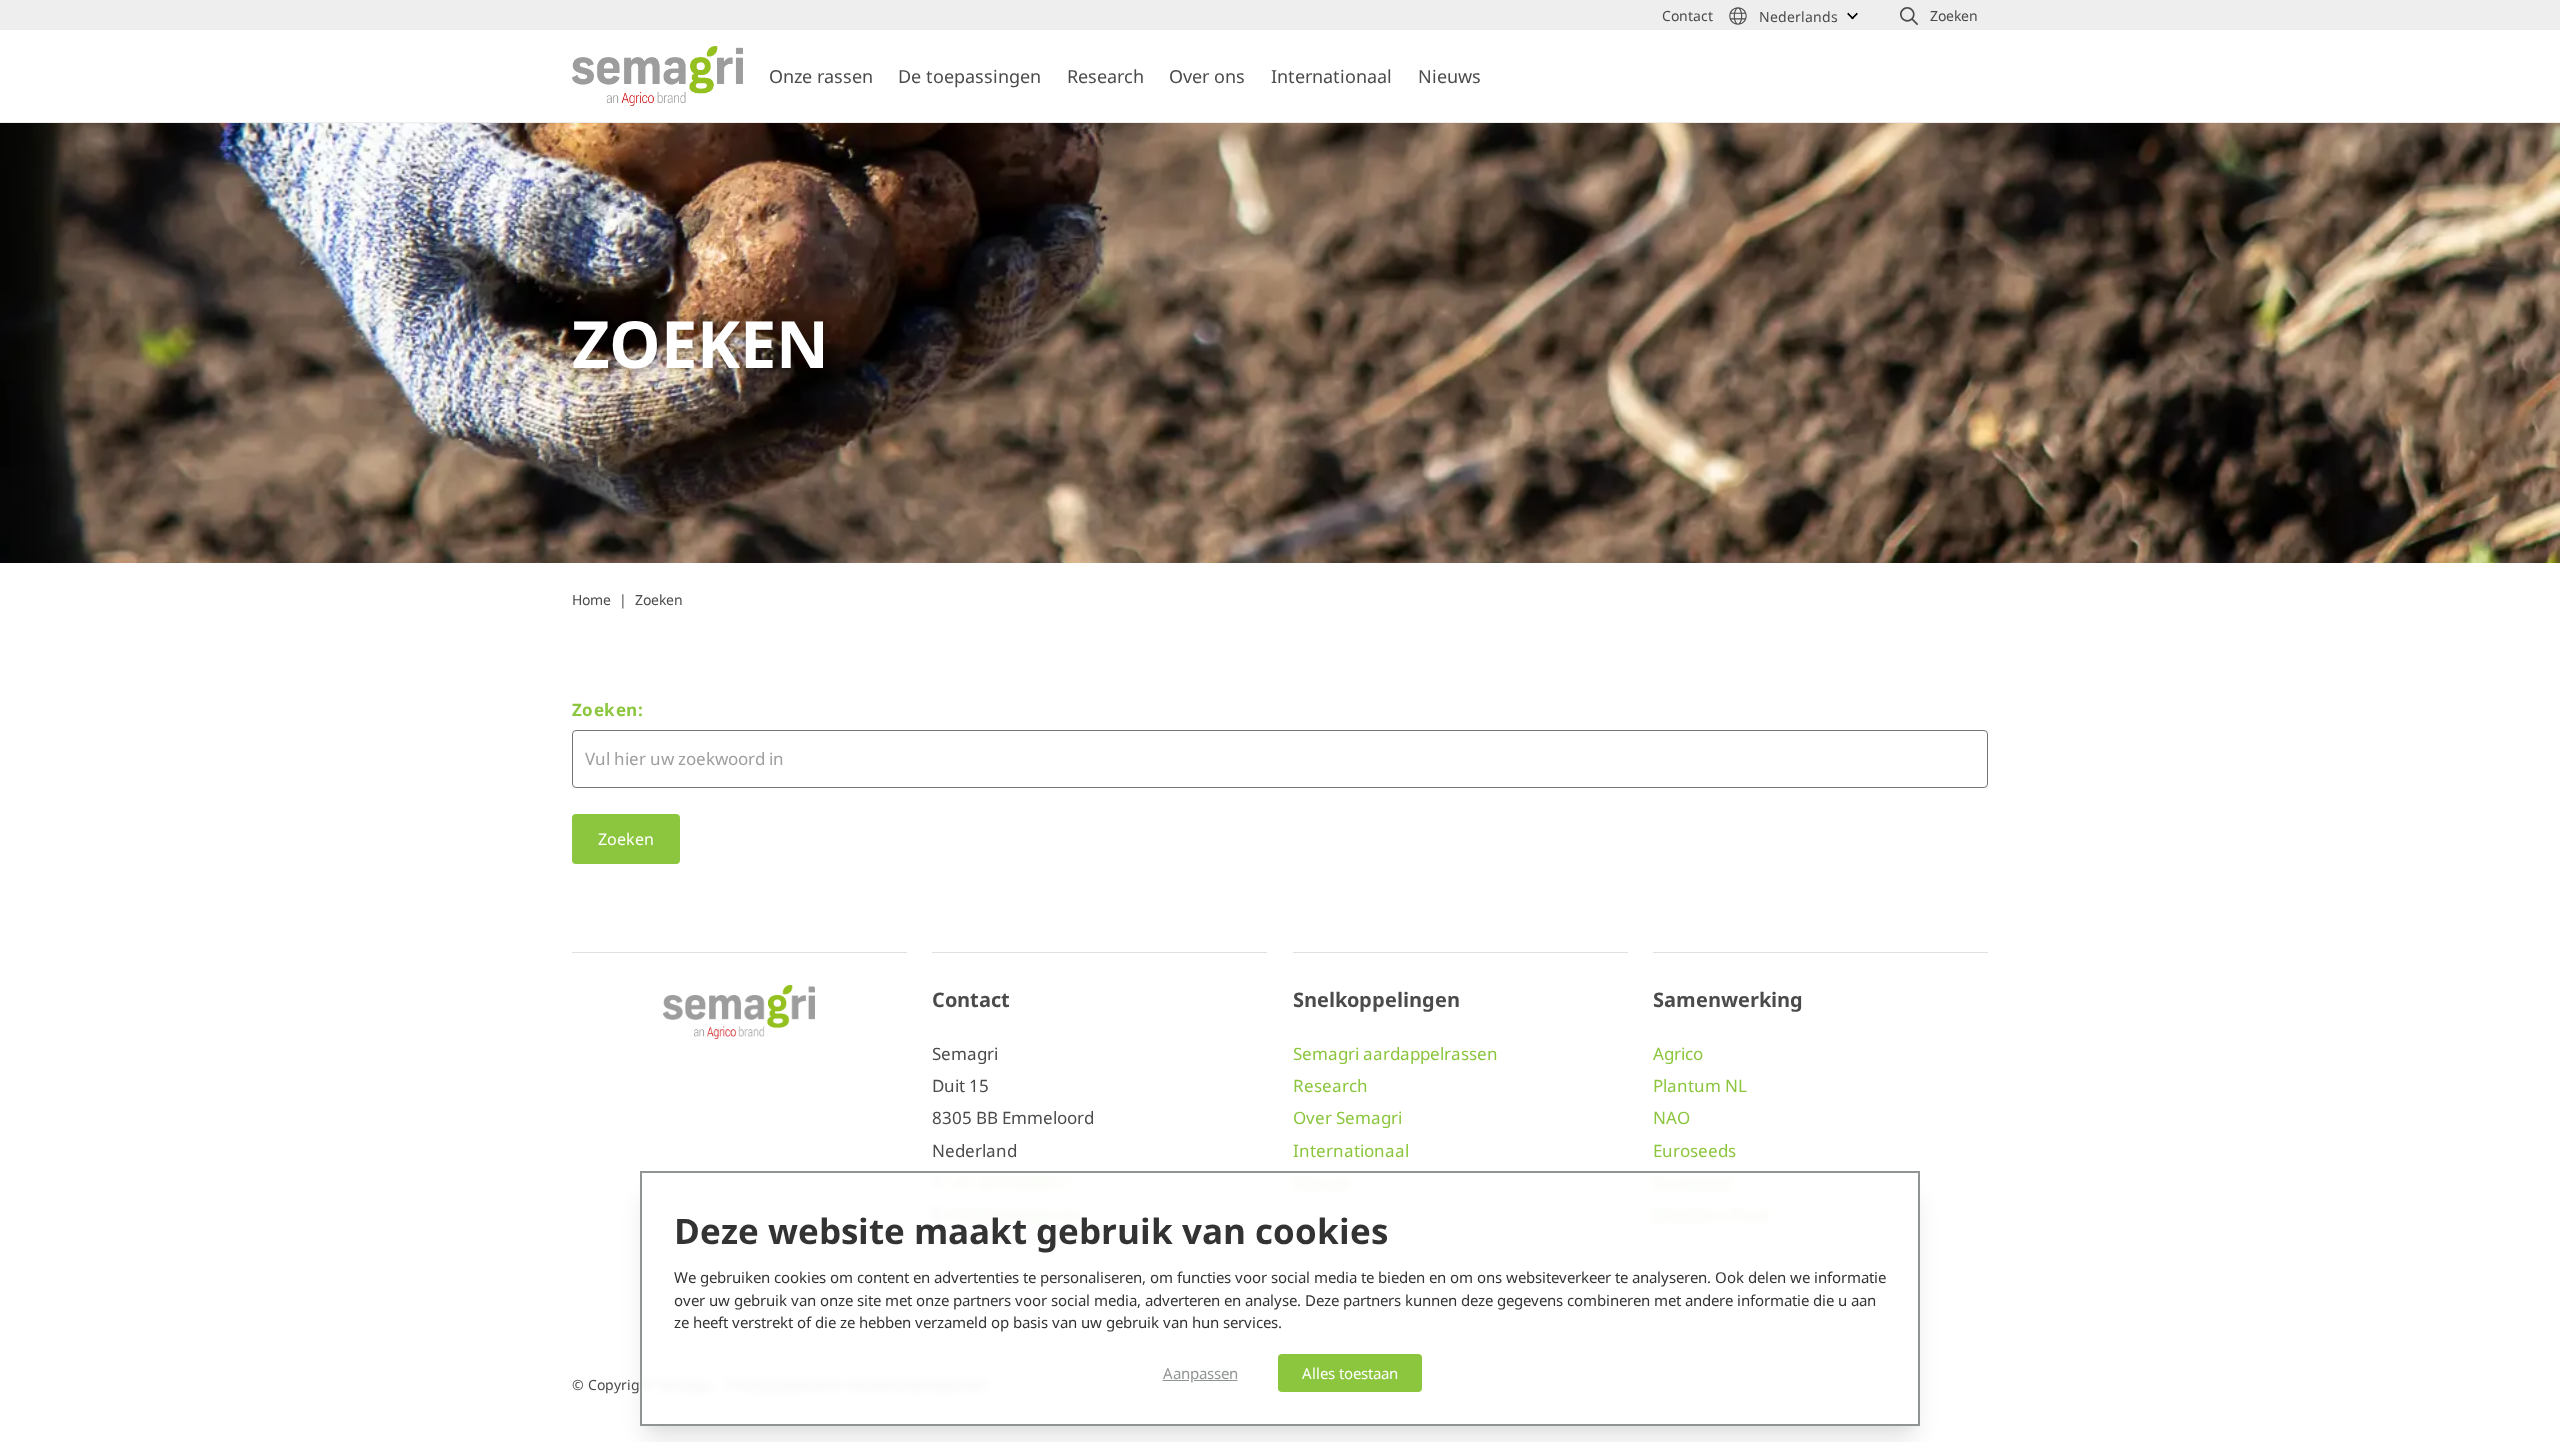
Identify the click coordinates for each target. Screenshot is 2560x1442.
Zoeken (659, 599)
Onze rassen (821, 76)
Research (1105, 76)
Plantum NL (1700, 1085)
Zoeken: (607, 709)
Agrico (1678, 1053)
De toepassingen (969, 76)
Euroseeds (1694, 1150)
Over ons (1207, 76)
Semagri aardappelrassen (1395, 1053)
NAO (1671, 1117)
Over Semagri (1347, 1117)
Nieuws (1449, 76)
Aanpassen (1200, 1373)
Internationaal (1331, 76)
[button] (1939, 16)
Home (591, 599)
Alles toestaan (1350, 1373)
